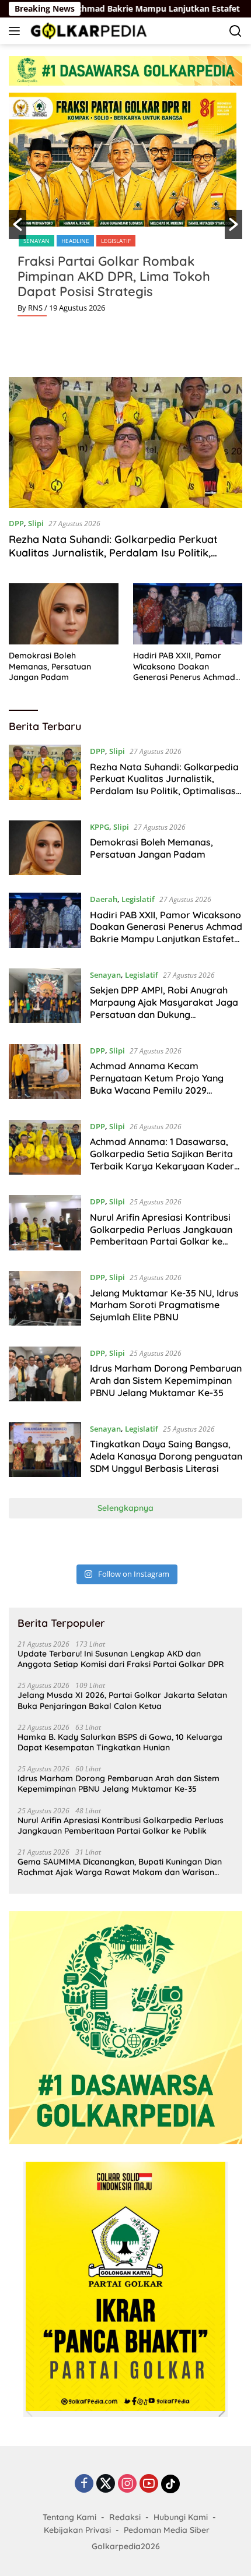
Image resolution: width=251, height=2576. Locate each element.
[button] (18, 224)
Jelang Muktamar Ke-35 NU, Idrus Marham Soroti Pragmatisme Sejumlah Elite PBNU (164, 1305)
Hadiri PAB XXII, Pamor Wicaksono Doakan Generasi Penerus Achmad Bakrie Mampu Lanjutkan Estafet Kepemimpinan (184, 666)
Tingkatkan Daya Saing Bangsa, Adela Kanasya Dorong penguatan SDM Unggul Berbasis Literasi (166, 1456)
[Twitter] (106, 2484)
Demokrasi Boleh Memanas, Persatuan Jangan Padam (50, 666)
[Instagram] (127, 2484)
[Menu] (17, 31)
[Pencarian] (236, 31)
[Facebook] (84, 2484)
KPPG (100, 827)
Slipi (36, 523)
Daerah (104, 899)
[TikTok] (170, 2484)
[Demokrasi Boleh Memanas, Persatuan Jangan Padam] (64, 614)
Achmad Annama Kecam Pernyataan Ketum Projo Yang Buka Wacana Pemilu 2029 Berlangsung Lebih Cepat (157, 1084)
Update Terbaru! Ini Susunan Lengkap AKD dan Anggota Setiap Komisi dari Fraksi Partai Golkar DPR (121, 1659)
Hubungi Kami (181, 2517)
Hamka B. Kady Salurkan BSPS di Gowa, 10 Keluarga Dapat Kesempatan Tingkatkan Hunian (120, 1742)
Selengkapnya (125, 1508)
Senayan (36, 241)
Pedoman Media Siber (167, 2530)
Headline (75, 241)
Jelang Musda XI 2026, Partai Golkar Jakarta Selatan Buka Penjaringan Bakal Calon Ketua (122, 1700)
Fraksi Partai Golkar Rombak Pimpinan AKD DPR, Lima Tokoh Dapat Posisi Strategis (114, 276)
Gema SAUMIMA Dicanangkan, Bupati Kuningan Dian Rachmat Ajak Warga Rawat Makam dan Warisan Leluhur (120, 1867)
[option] (125, 209)
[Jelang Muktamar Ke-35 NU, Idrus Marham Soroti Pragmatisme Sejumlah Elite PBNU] (45, 1300)
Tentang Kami (69, 2517)
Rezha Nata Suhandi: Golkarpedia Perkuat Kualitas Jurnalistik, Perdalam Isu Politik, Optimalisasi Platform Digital (113, 553)
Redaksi (125, 2517)
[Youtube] (149, 2484)
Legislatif (116, 241)
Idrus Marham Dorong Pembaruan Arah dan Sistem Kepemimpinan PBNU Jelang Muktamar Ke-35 (166, 1380)
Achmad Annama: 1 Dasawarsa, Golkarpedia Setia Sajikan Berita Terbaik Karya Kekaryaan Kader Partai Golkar (162, 1160)
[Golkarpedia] (87, 31)
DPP (16, 523)
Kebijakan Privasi (77, 2530)
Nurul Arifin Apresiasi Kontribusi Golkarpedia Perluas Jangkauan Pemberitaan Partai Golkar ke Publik (161, 1235)
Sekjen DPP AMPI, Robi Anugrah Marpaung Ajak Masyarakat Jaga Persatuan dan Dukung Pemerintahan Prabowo (164, 1008)
